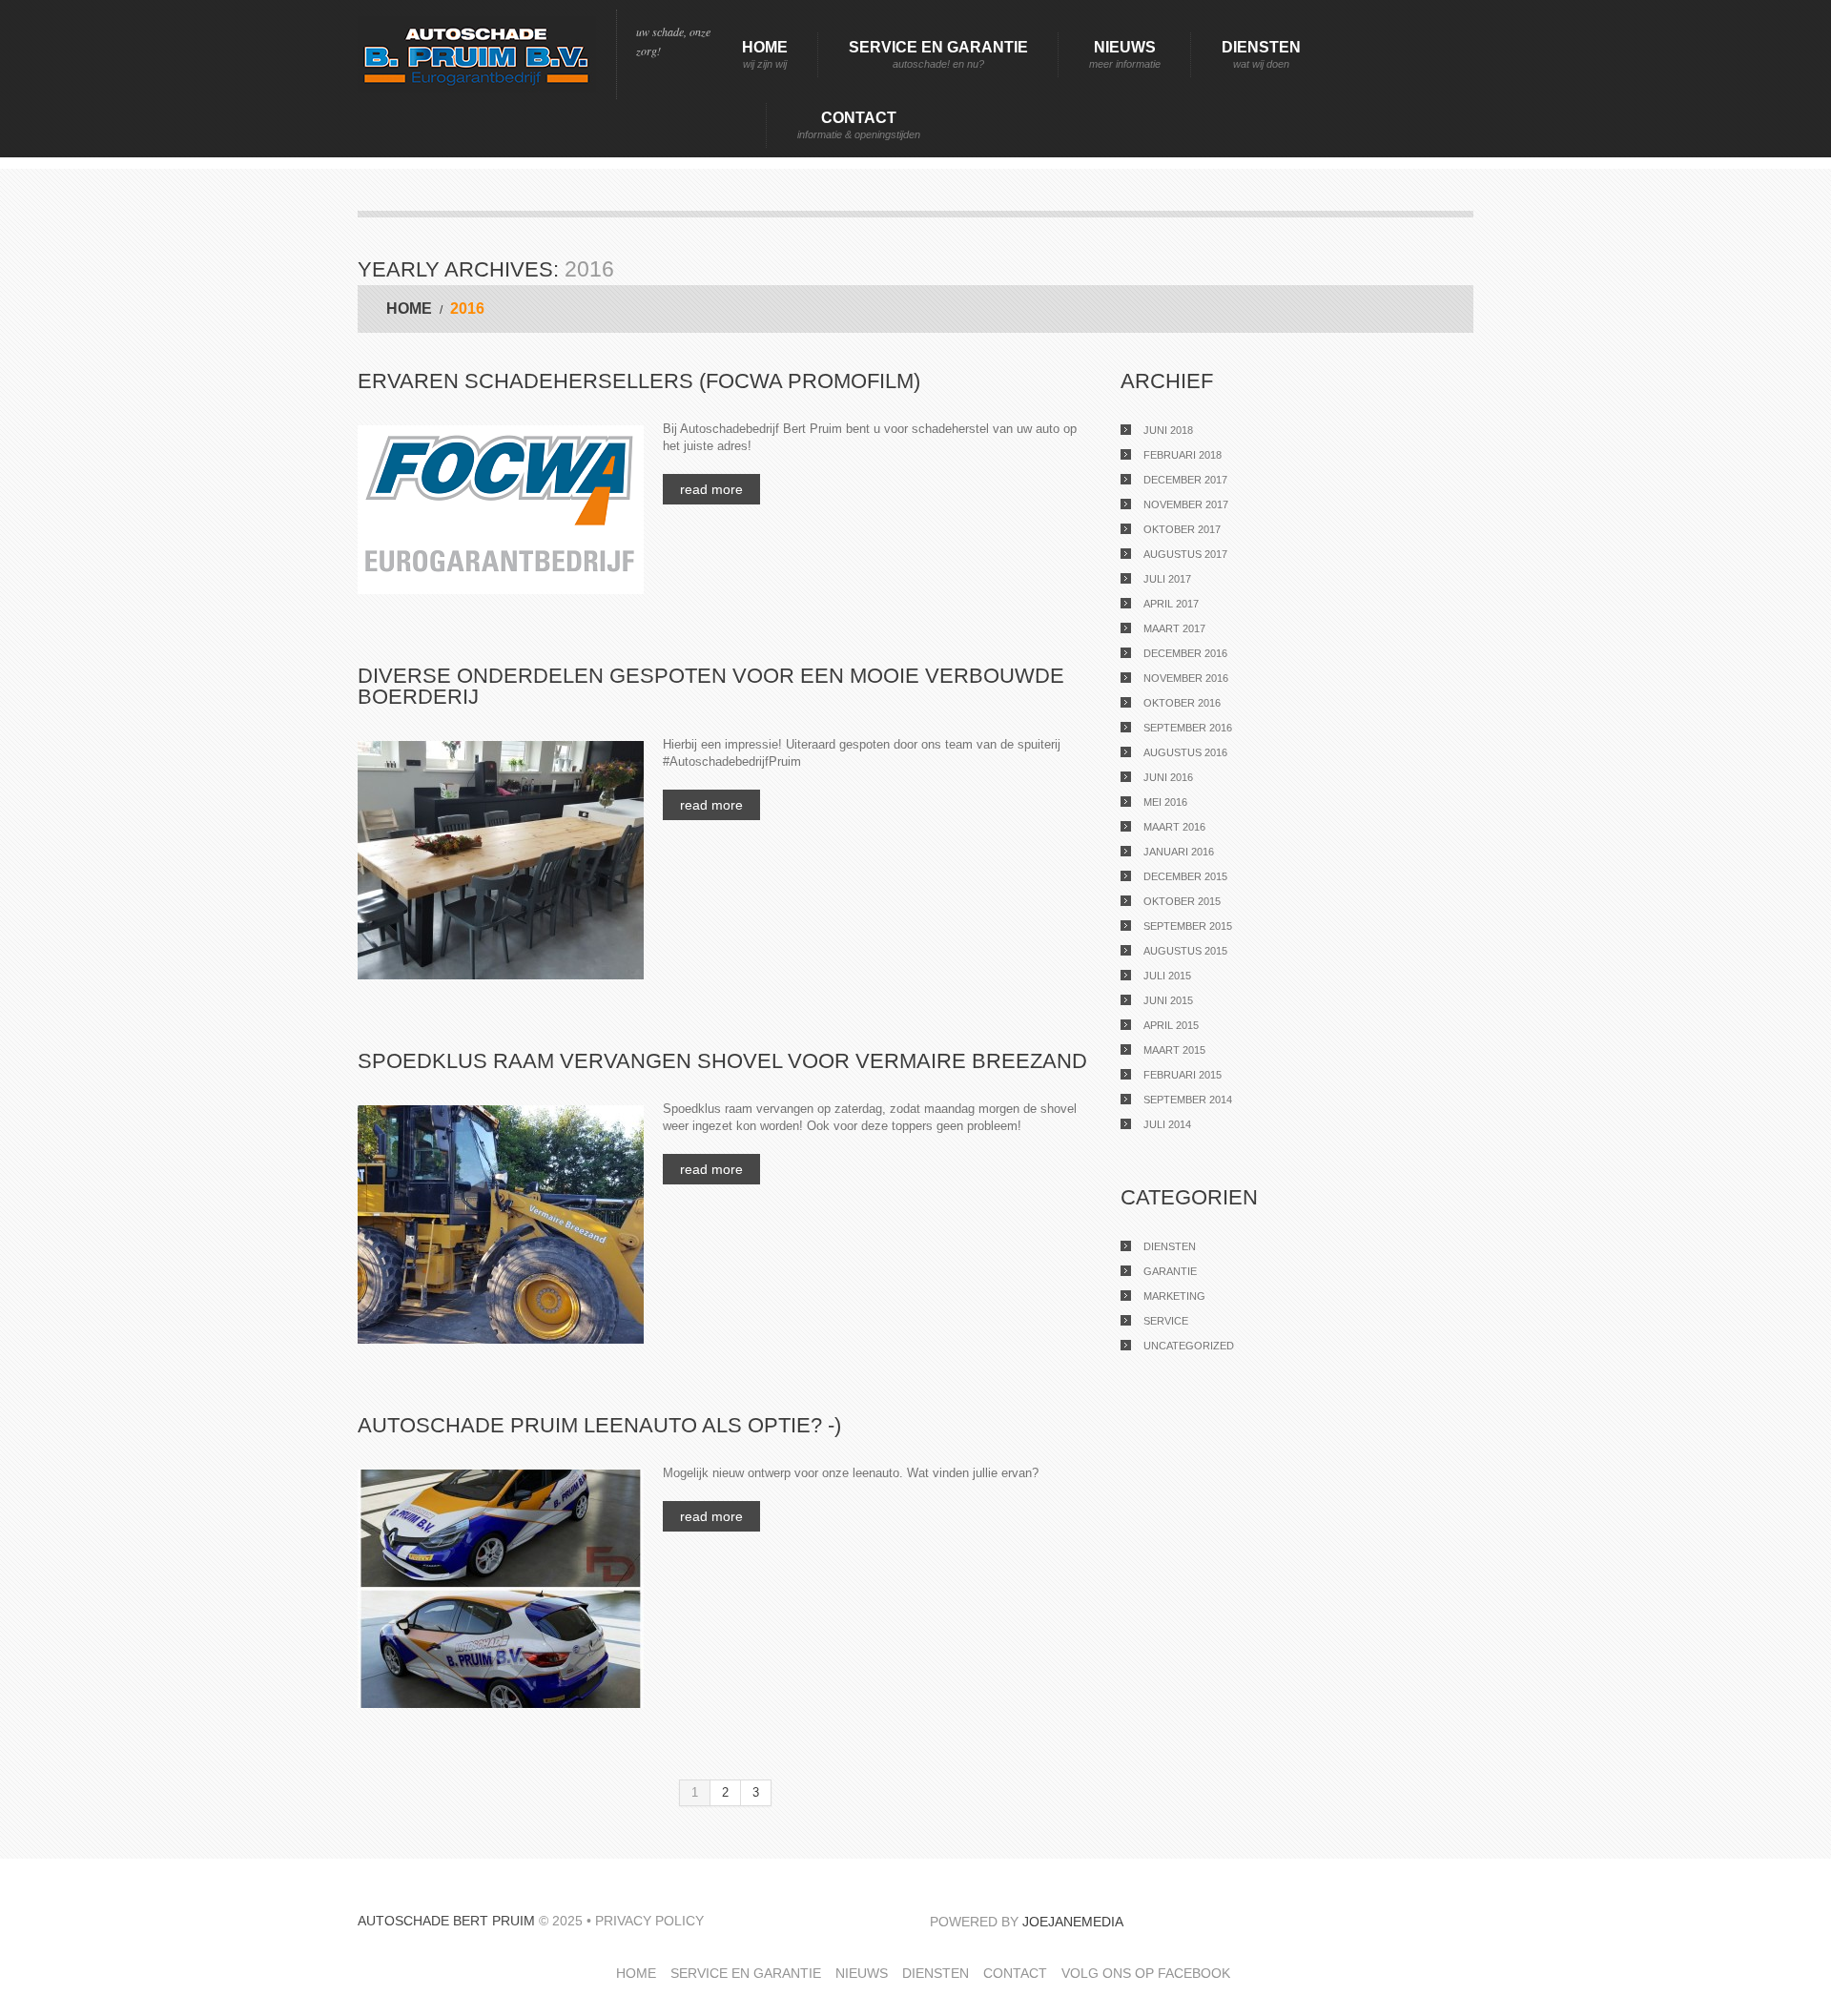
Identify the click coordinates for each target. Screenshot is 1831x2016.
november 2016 (1186, 678)
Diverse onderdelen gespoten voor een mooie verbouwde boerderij (711, 686)
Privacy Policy (649, 1921)
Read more (711, 489)
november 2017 (1186, 504)
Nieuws (1125, 54)
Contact (859, 125)
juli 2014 (1167, 1124)
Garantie (1170, 1271)
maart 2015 (1174, 1050)
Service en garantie (938, 54)
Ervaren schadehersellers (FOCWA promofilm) (639, 381)
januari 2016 (1179, 852)
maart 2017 (1174, 628)
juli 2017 (1167, 579)
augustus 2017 (1185, 554)
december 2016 (1185, 653)
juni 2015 (1168, 1000)
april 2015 (1171, 1025)
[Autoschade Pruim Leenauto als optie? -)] (501, 1589)
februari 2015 (1183, 1075)
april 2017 (1171, 604)
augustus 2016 (1185, 752)
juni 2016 (1168, 777)
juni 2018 (1168, 430)
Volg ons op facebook (1146, 1973)
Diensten (1261, 54)
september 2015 (1188, 926)
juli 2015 (1167, 976)
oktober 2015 (1182, 901)
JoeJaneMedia (1073, 1922)
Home (765, 54)
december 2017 (1185, 480)
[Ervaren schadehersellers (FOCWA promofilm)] (501, 510)
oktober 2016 (1182, 703)
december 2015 (1185, 876)
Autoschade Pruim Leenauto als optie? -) (599, 1425)
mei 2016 (1165, 802)
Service (1166, 1321)
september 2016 (1188, 728)
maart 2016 (1174, 827)
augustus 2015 (1185, 951)
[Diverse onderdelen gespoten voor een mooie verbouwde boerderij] (501, 860)
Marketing (1174, 1296)
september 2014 (1188, 1100)
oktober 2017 (1182, 529)
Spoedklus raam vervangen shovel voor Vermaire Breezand (722, 1061)
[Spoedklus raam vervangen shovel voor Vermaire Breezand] (501, 1224)
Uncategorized (1189, 1346)
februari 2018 (1183, 455)
